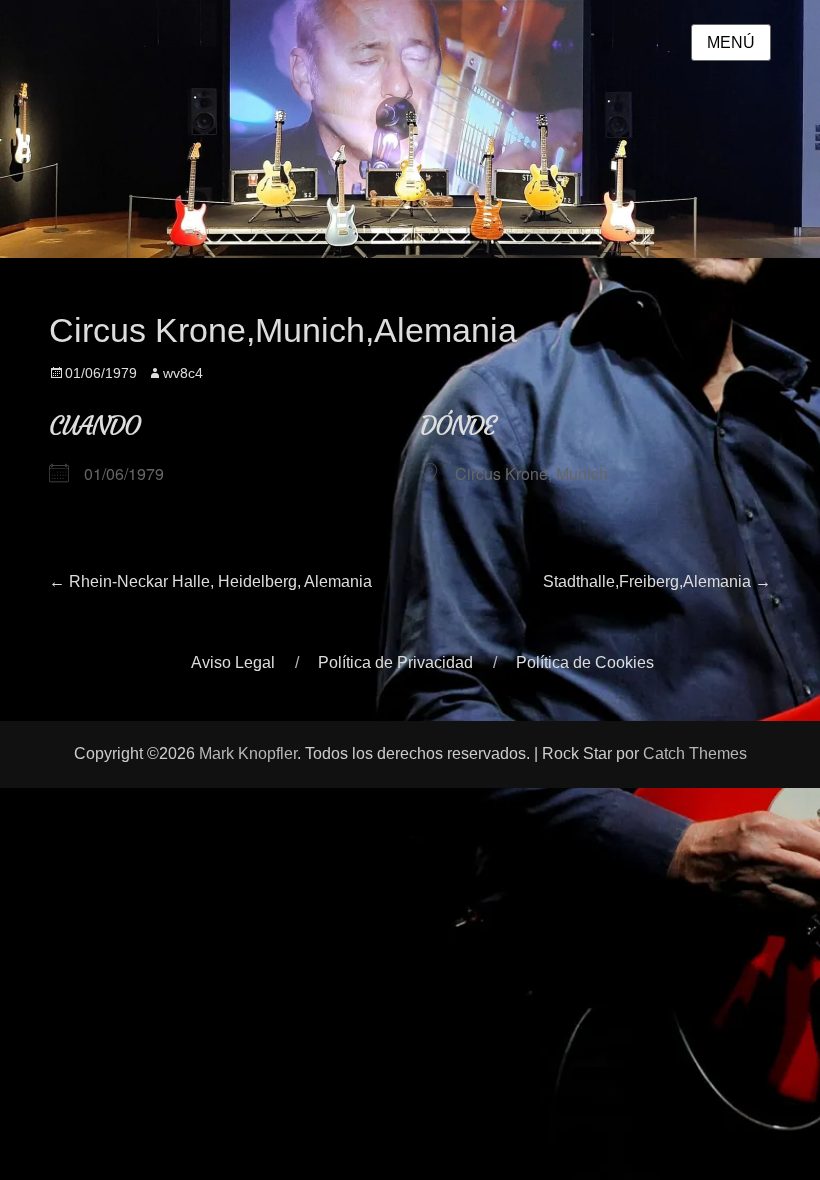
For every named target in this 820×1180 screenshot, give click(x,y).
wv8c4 (183, 373)
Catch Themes (695, 753)
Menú (731, 42)
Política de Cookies (585, 662)
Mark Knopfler (248, 753)
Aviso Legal (233, 662)
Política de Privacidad (395, 662)
